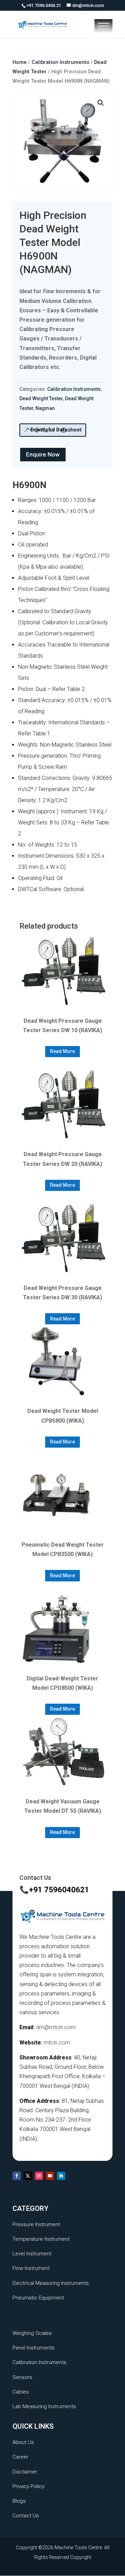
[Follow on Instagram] (39, 2176)
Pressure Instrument (36, 2224)
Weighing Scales (32, 2333)
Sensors (22, 2377)
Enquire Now (43, 454)
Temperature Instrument (41, 2239)
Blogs (19, 2501)
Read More (62, 1051)
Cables (21, 2392)
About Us (23, 2442)
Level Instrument (32, 2254)
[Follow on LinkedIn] (61, 2176)
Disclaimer (25, 2472)
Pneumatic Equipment (38, 2298)
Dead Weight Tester (41, 398)
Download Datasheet (56, 430)
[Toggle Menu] (103, 26)
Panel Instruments (34, 2348)
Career (20, 2457)
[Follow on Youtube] (50, 2176)
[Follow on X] (28, 2176)
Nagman (45, 408)
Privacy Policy (28, 2486)
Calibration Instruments (60, 62)
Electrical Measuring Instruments (51, 2283)
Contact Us (26, 2516)
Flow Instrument (31, 2268)
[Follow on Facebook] (17, 2176)
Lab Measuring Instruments (44, 2406)
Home (20, 62)
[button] (101, 103)
